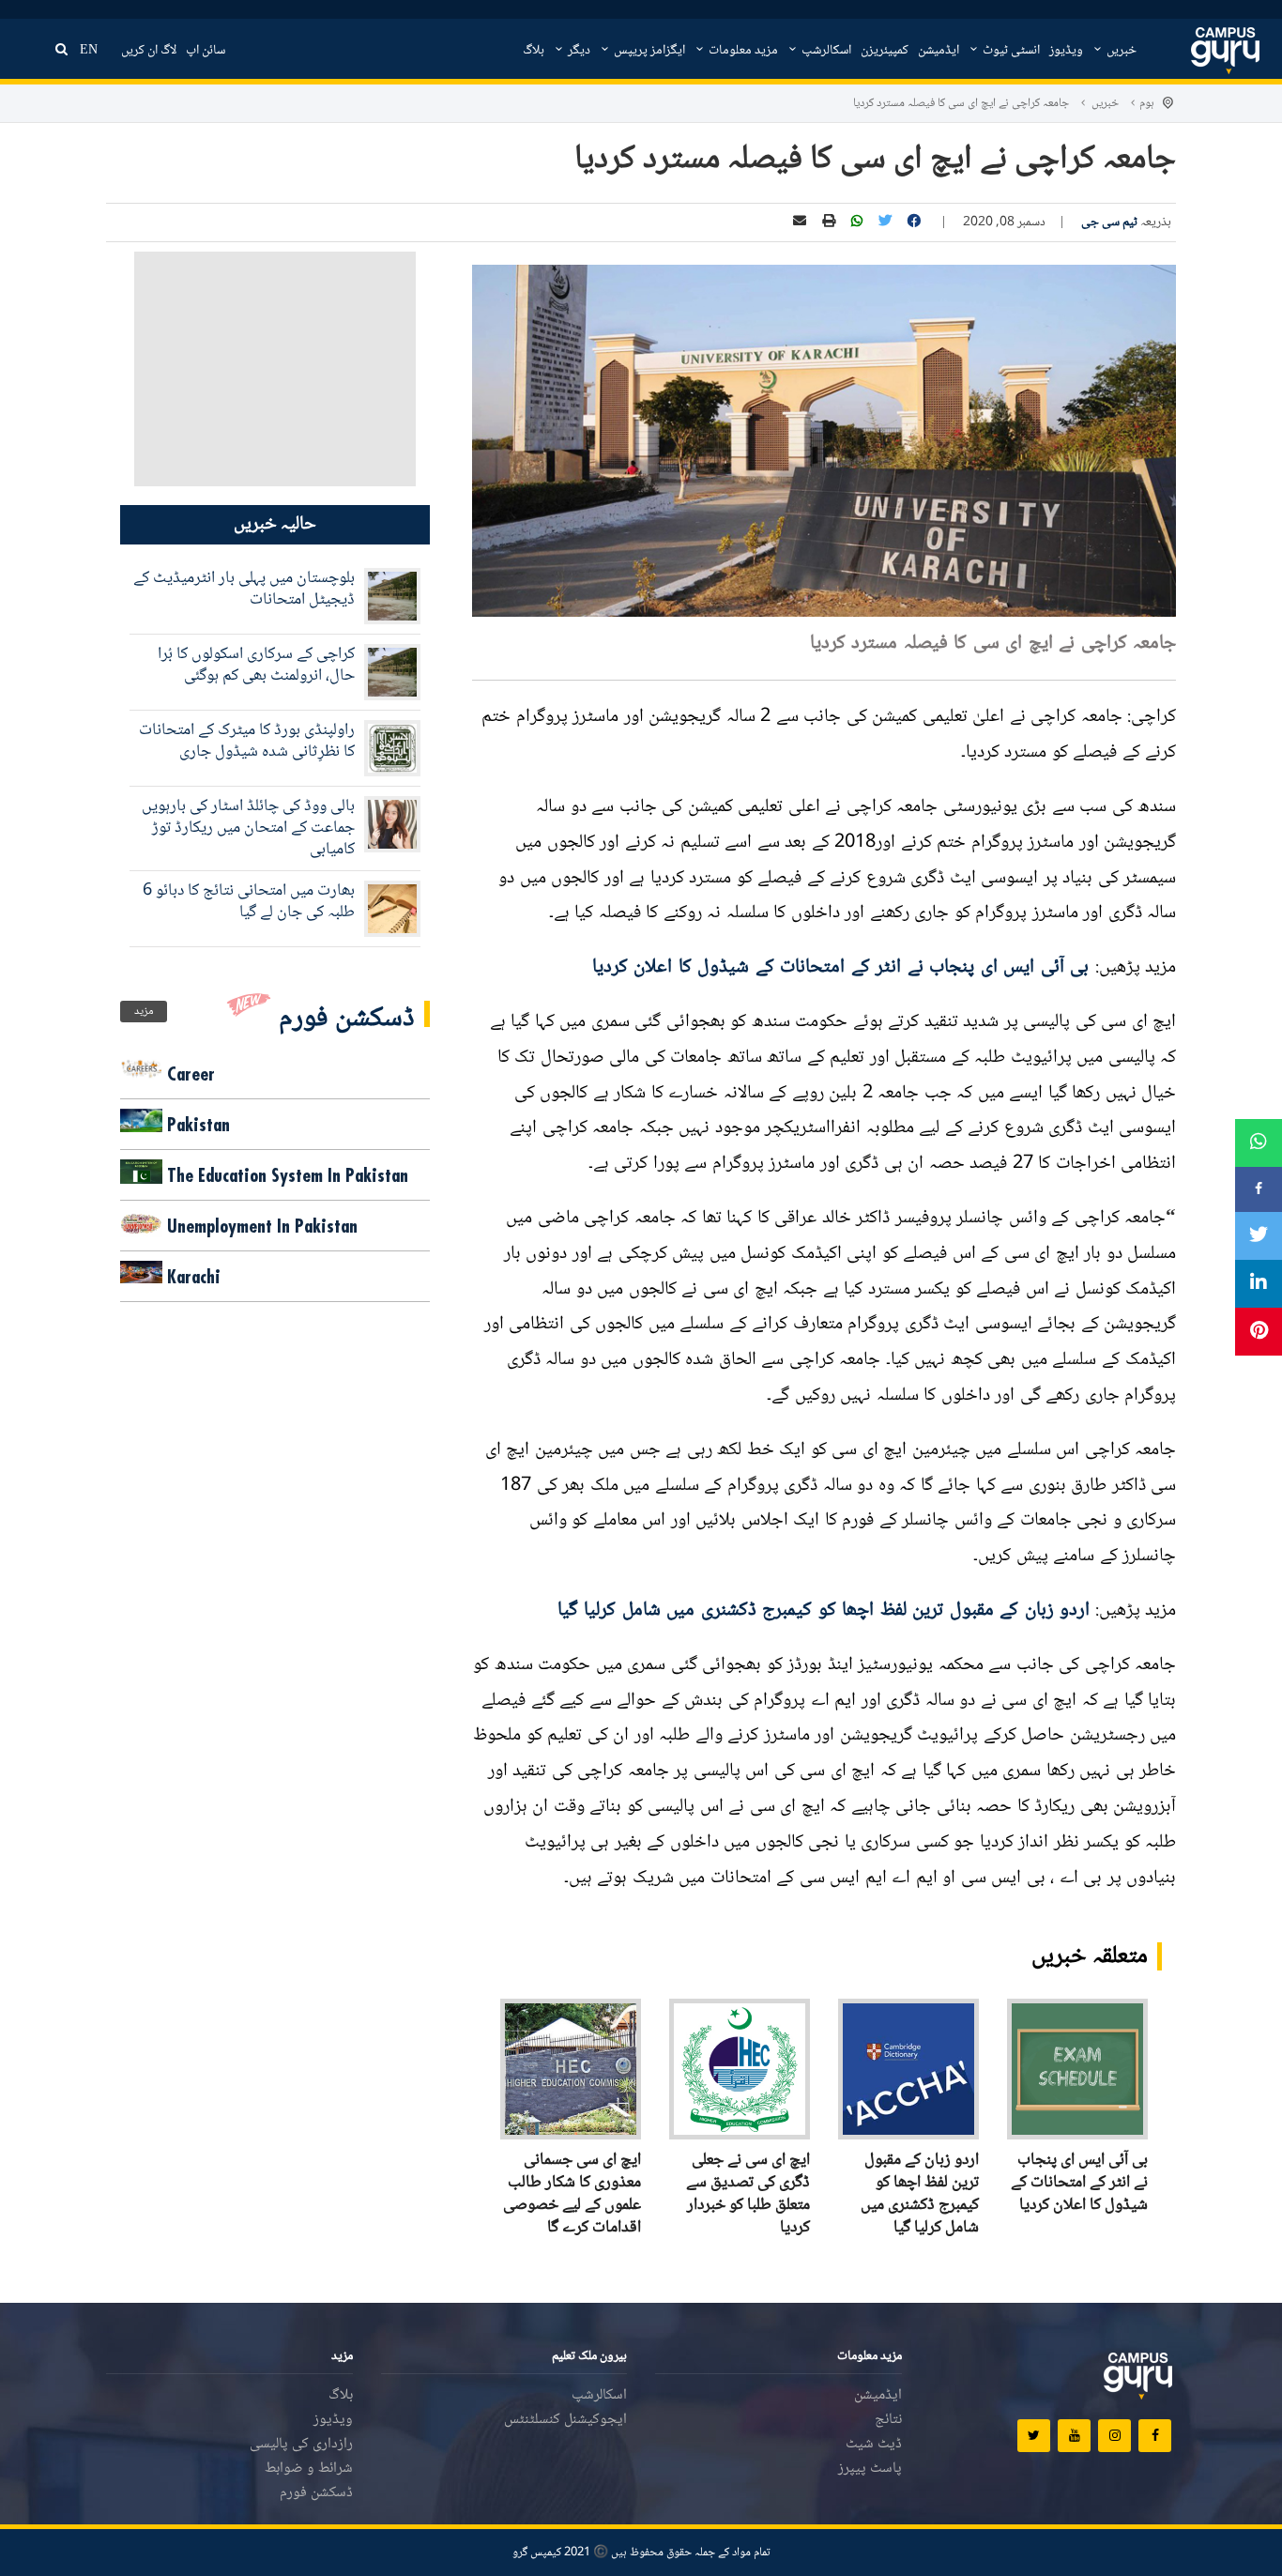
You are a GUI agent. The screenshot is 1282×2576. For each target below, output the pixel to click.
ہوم (1147, 103)
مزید (144, 1012)
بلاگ (534, 51)
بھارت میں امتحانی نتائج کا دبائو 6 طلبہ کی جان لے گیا (249, 902)
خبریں (1120, 51)
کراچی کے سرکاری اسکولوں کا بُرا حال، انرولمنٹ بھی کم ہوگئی (256, 665)
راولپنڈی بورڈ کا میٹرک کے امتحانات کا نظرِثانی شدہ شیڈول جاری (247, 741)
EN (89, 51)
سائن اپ (206, 51)
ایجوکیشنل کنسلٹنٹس (565, 2420)
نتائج (888, 2420)
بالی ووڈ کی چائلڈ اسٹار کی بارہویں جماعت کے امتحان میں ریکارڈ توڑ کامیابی (248, 828)
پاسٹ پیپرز (870, 2469)
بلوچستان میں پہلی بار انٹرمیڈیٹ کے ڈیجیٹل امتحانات (244, 589)
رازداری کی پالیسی (301, 2444)
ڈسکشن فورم (316, 2493)
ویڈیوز (1066, 51)
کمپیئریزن (885, 51)
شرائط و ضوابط (309, 2469)
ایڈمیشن (939, 51)
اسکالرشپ (825, 51)
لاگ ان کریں (149, 51)
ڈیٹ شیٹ (874, 2444)
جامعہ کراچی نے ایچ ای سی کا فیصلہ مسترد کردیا (961, 103)
